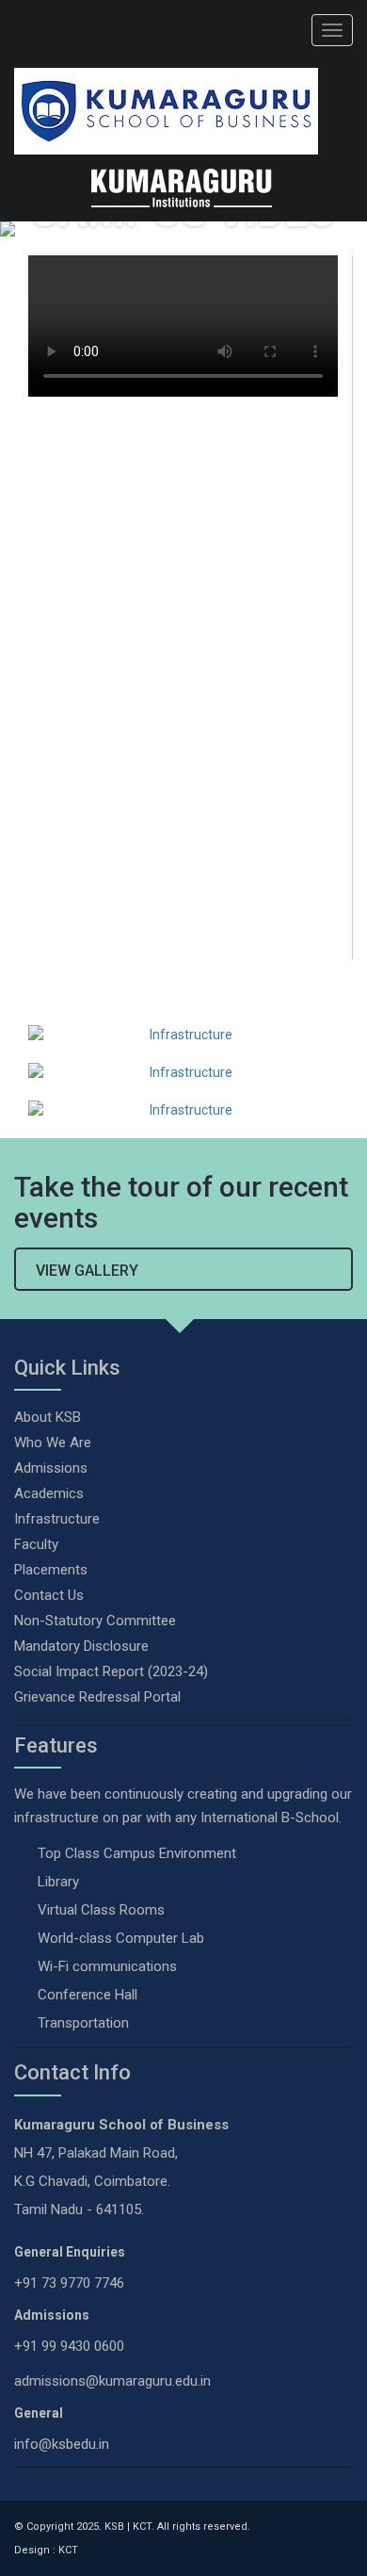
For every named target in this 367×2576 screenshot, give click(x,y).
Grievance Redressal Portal (97, 1697)
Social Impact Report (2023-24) (111, 1671)
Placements (51, 1570)
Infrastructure (57, 1519)
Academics (49, 1493)
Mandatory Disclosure (81, 1646)
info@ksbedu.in (62, 2444)
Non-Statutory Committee (95, 1621)
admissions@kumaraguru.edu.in (112, 2381)
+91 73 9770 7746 (69, 2283)
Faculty (36, 1544)
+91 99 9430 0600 (69, 2346)
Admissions (51, 1468)
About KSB (48, 1417)
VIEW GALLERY (87, 1271)
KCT (68, 2550)
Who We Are (53, 1443)
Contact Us (49, 1595)
